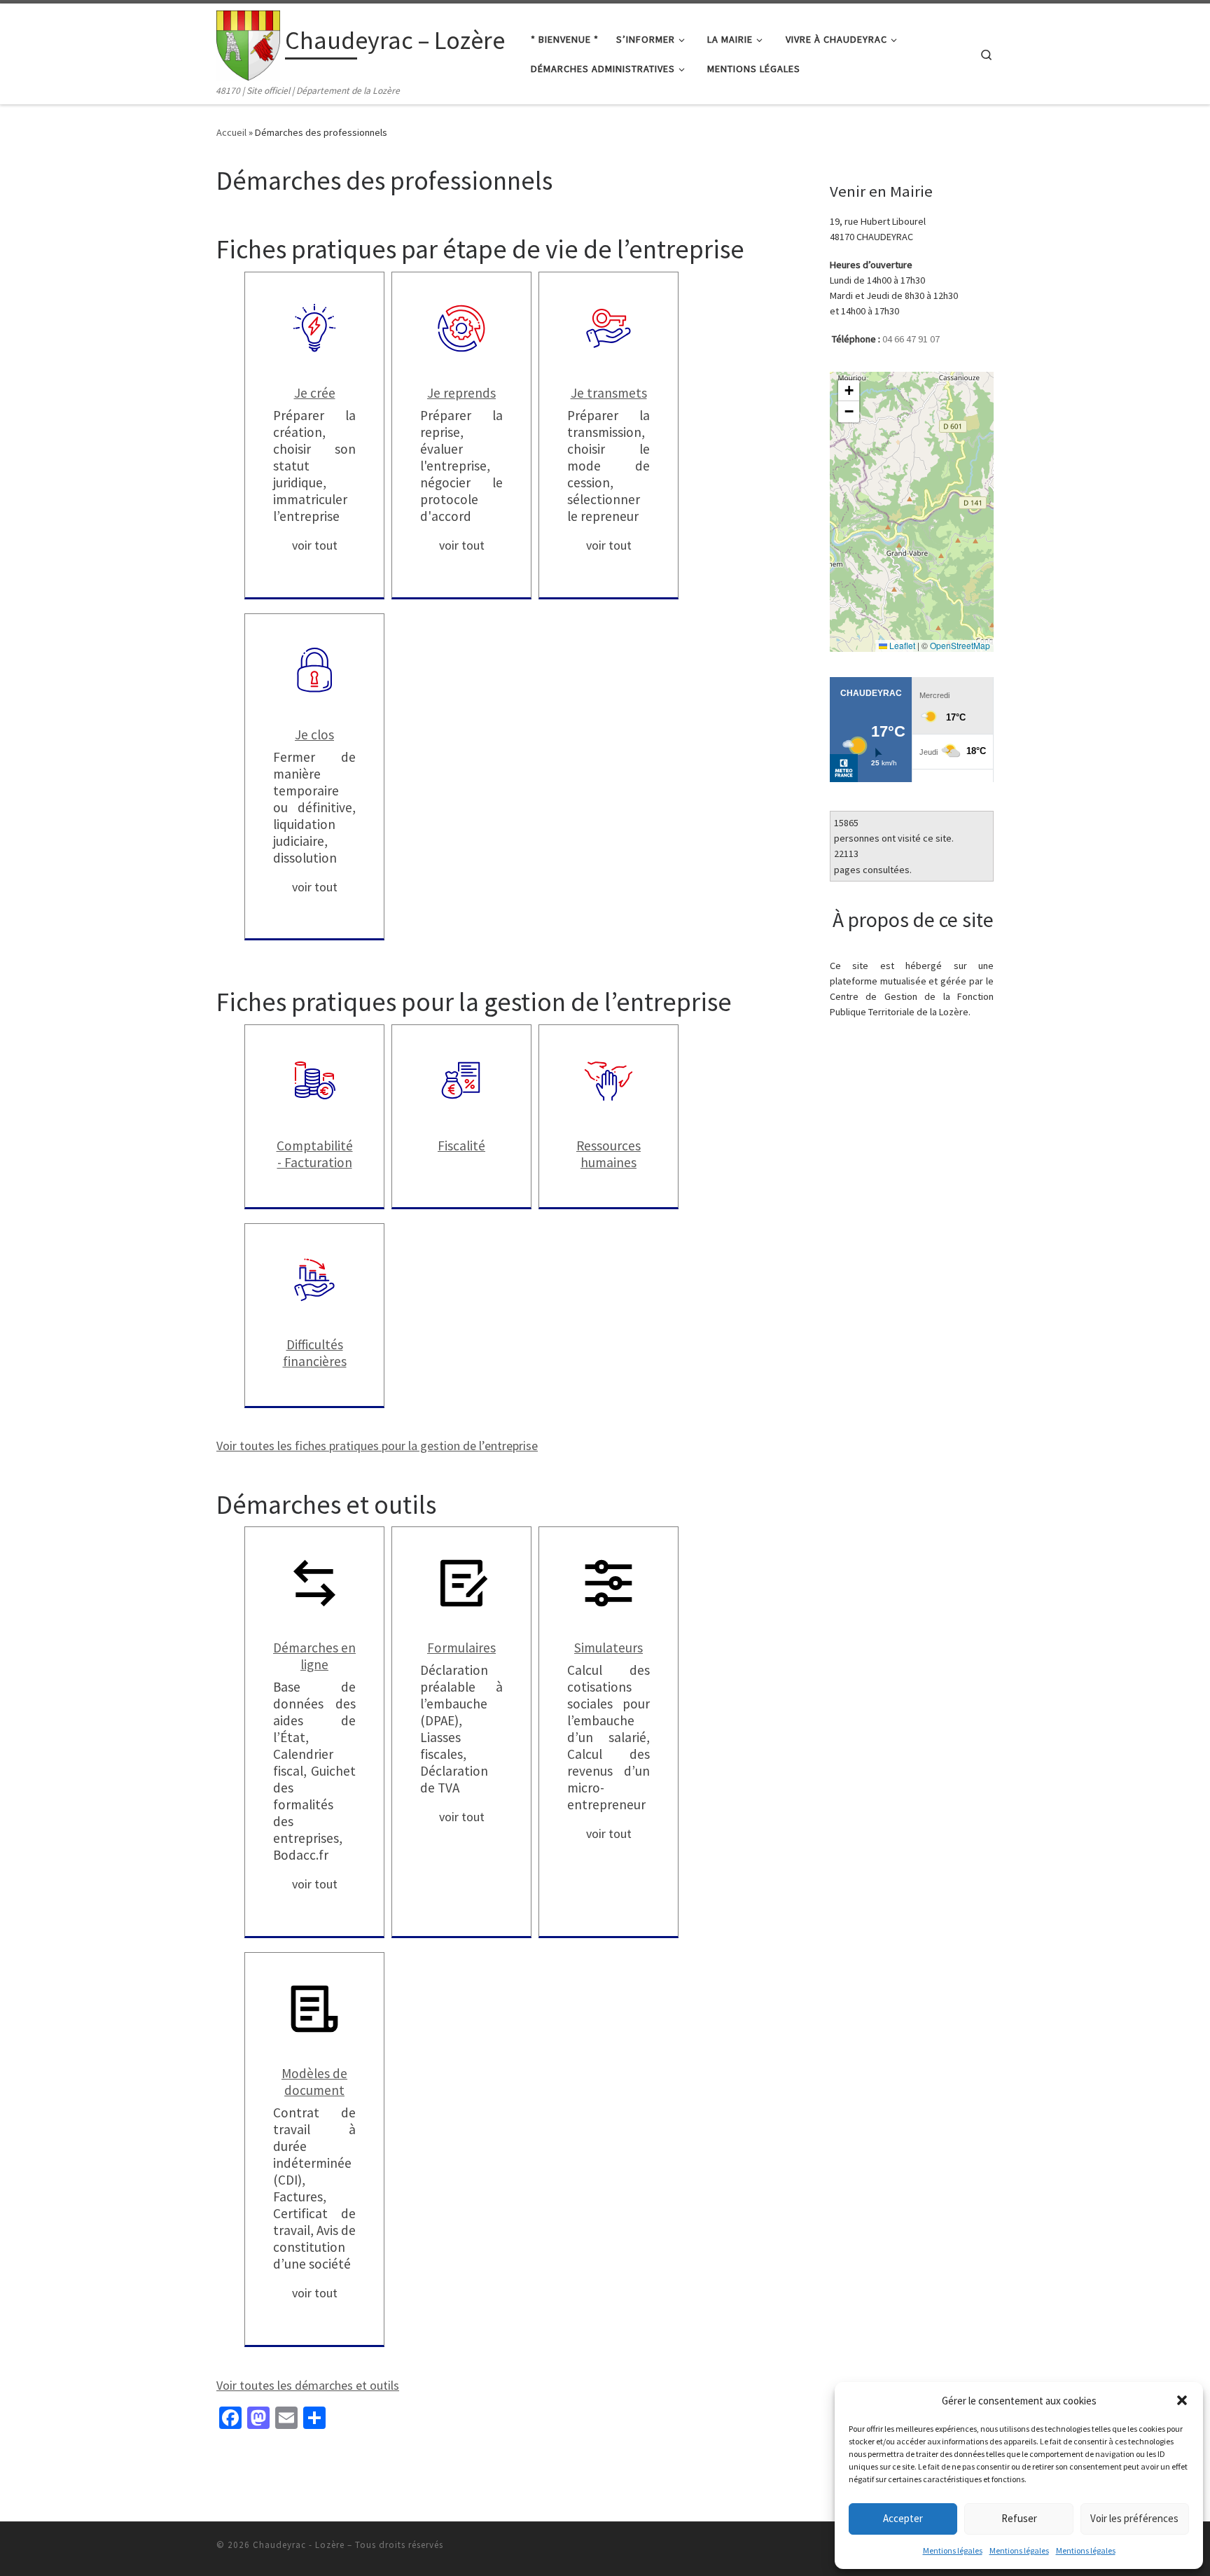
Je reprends (461, 393)
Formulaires (461, 1648)
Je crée (315, 393)
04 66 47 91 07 (911, 339)
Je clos (314, 734)
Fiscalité (461, 1146)
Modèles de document (314, 2082)
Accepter (903, 2518)
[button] (1182, 2400)
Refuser (1019, 2518)
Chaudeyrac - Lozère (299, 2545)
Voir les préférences (1134, 2518)
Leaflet (901, 645)
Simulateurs (609, 1648)
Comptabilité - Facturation (315, 1154)
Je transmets (609, 393)
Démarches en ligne (314, 1656)
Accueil (231, 132)
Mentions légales (953, 2550)
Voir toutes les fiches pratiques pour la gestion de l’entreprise (377, 1446)
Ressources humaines (609, 1154)
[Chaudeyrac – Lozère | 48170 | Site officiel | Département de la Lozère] (248, 43)
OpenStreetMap (960, 645)
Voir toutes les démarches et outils (308, 2385)
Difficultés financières (315, 1353)
